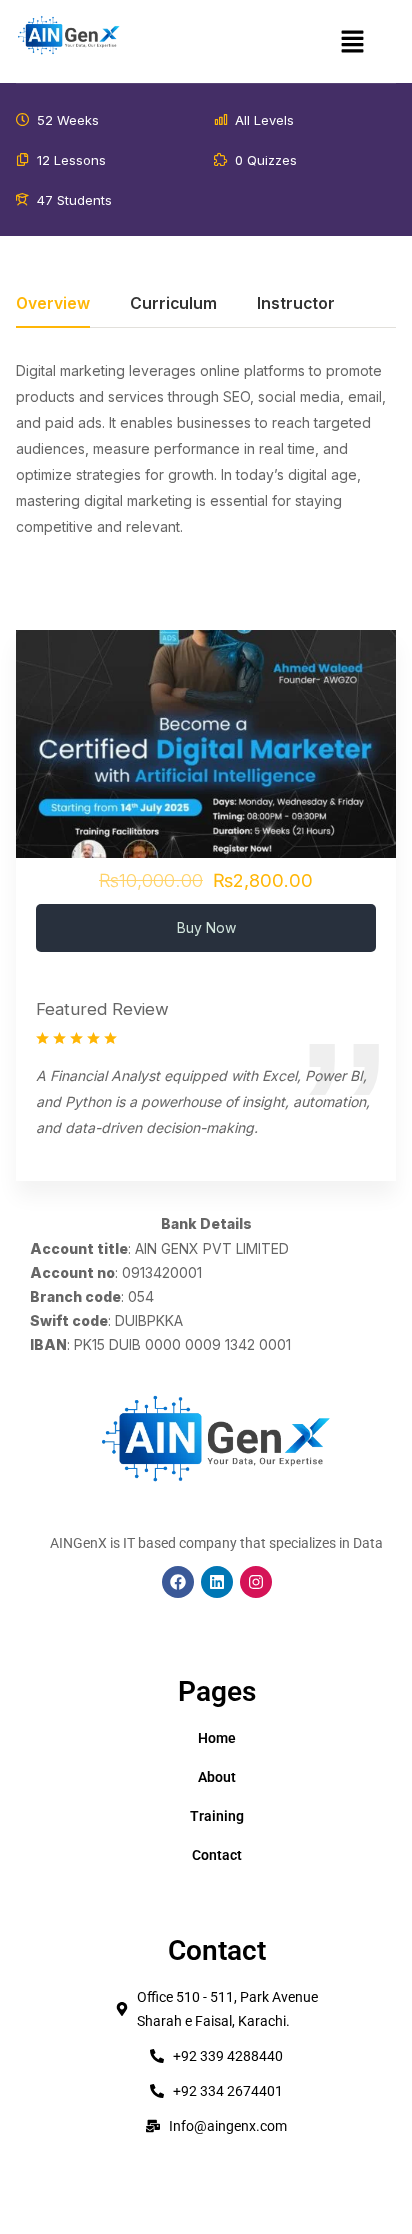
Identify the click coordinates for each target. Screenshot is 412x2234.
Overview (53, 304)
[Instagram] (256, 1582)
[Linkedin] (217, 1582)
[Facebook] (178, 1582)
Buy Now (206, 927)
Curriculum (173, 304)
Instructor (296, 304)
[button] (353, 41)
